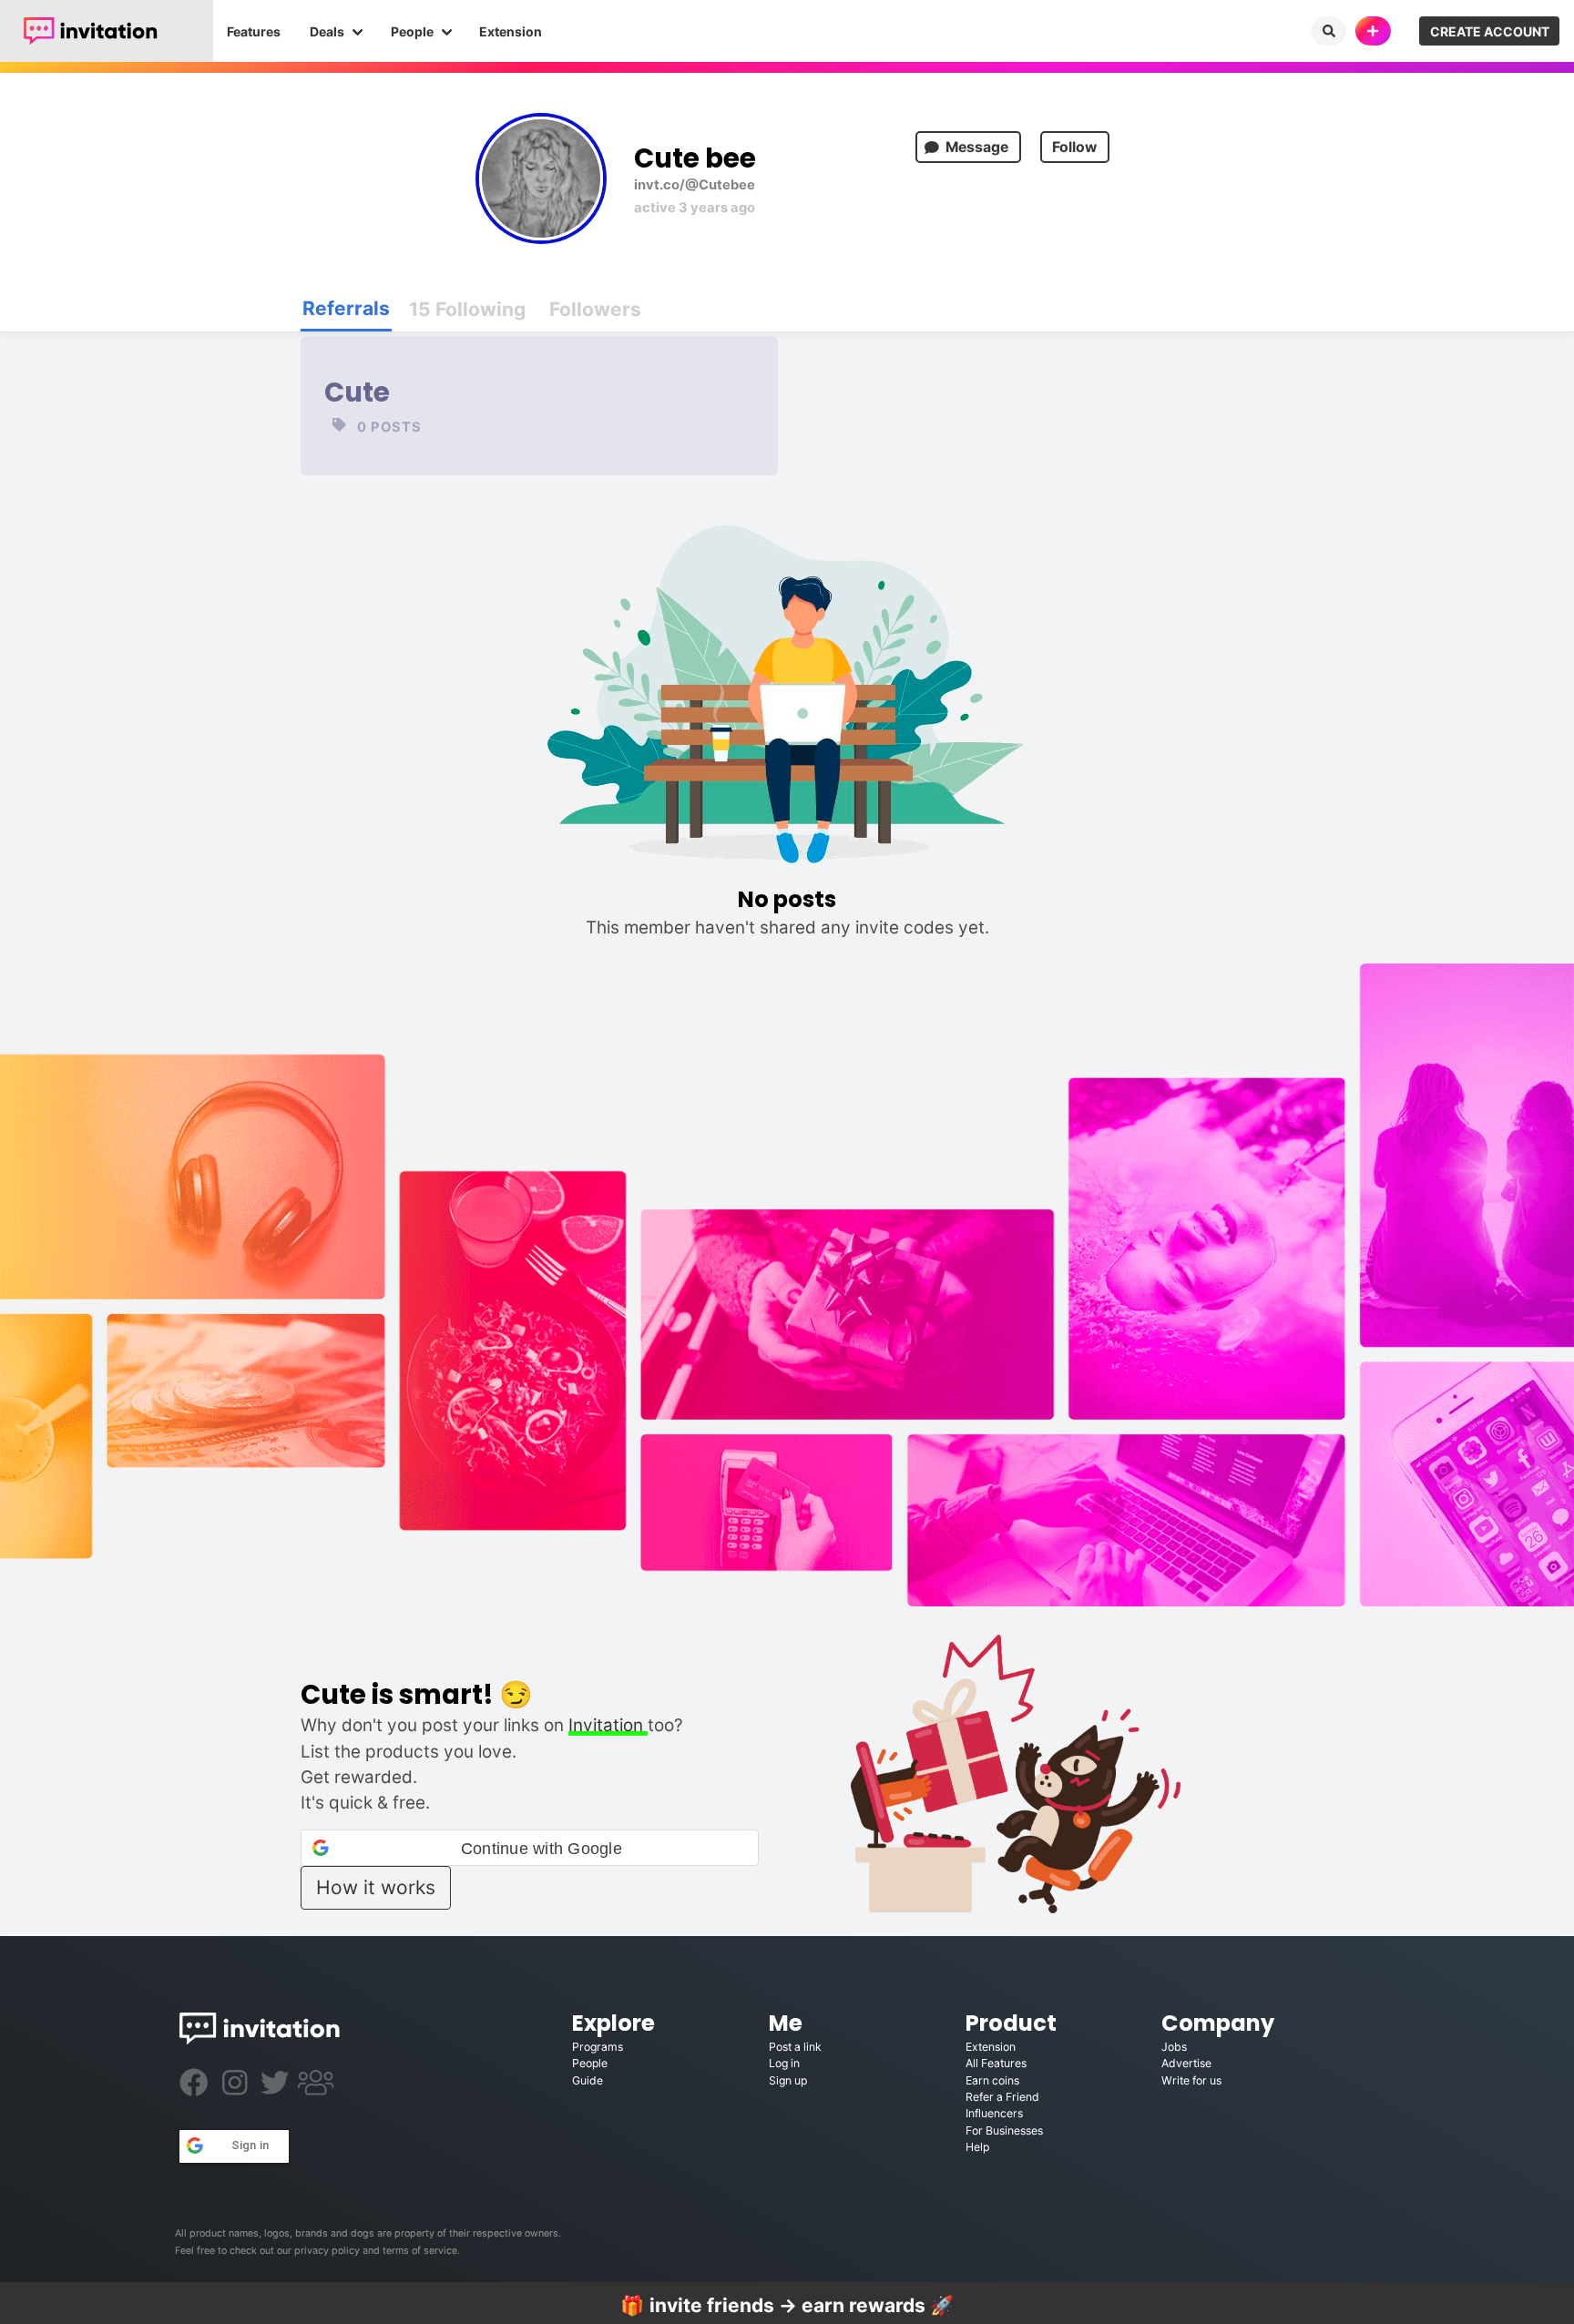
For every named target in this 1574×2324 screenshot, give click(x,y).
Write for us (1191, 2080)
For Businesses (1004, 2130)
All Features (996, 2063)
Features (254, 31)
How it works (376, 1887)
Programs (598, 2047)
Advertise (1186, 2063)
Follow (1074, 147)
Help (977, 2147)
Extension (511, 31)
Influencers (994, 2113)
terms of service (420, 2251)
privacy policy (327, 2251)
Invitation (608, 1725)
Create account (1490, 31)
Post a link (795, 2047)
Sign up (788, 2080)
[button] (529, 1848)
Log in (784, 2063)
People (412, 31)
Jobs (1174, 2047)
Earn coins (992, 2080)
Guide (588, 2080)
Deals (327, 31)
